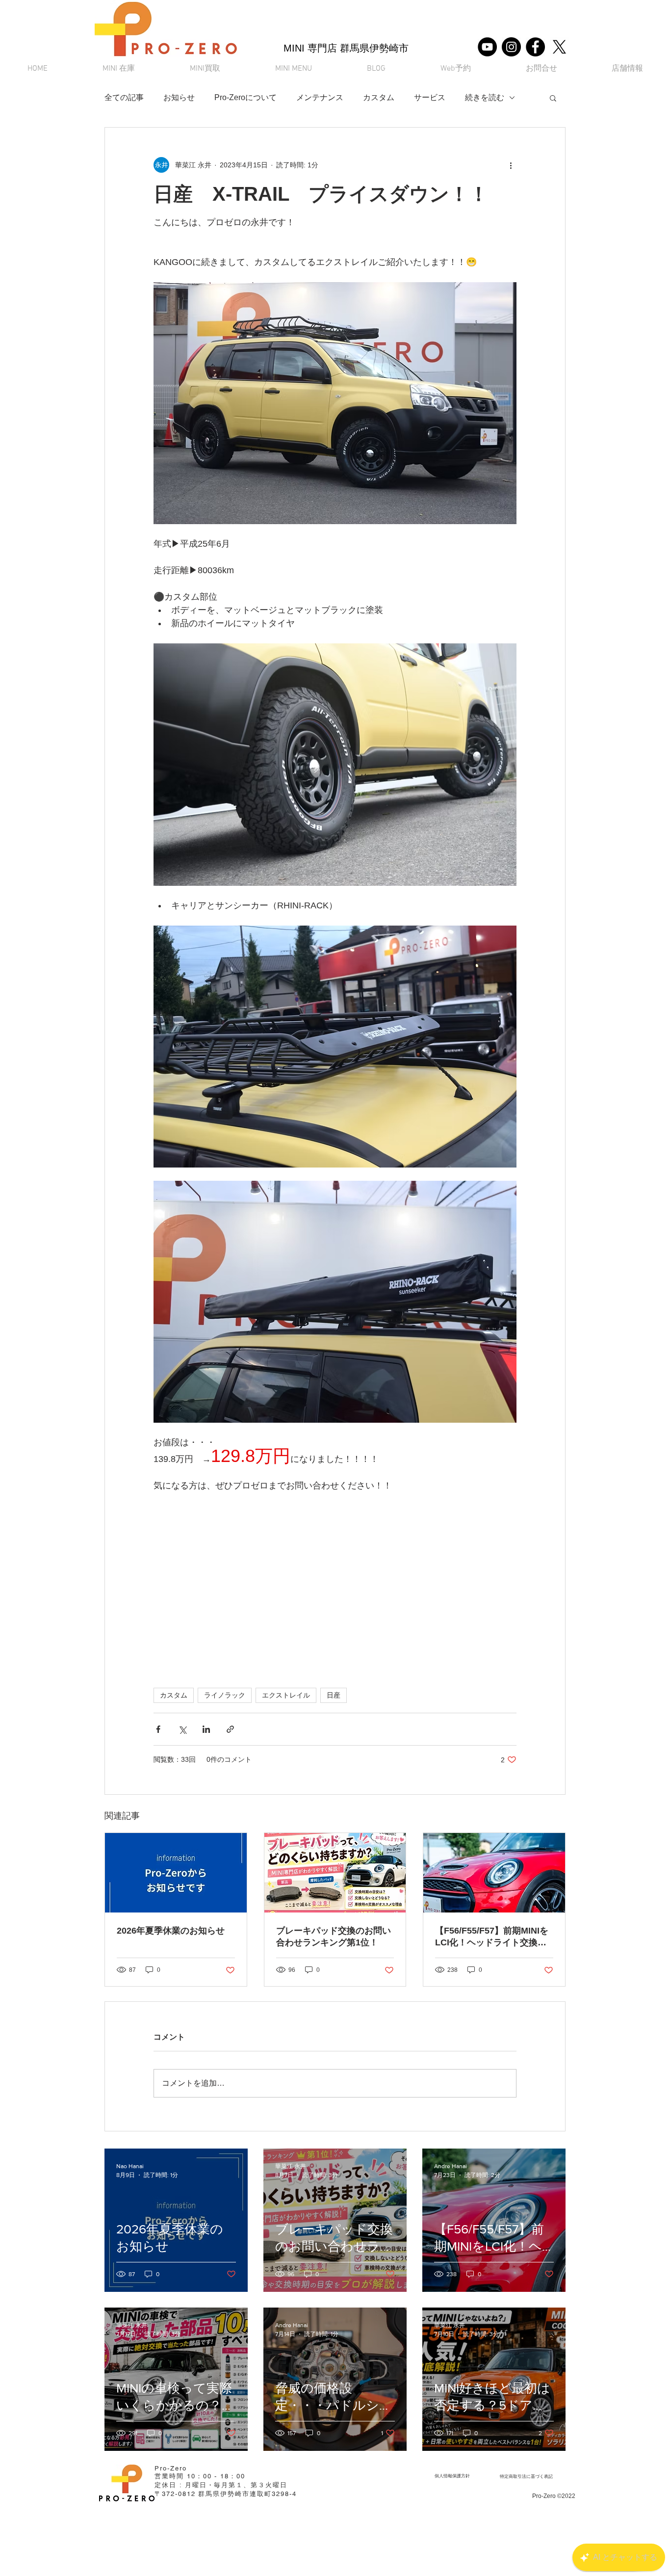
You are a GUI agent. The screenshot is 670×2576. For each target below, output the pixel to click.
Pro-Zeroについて (245, 97)
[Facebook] (535, 47)
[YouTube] (487, 47)
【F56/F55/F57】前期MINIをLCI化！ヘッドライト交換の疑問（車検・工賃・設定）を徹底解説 (492, 1937)
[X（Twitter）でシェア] (182, 1729)
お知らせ (179, 97)
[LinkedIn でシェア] (206, 1729)
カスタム (379, 97)
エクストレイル (286, 1695)
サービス (430, 97)
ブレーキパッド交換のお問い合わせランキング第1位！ (334, 1937)
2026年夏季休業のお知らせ (171, 1931)
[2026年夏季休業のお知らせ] (176, 1873)
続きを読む (485, 97)
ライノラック (225, 1695)
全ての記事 (124, 97)
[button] (294, 69)
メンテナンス (320, 97)
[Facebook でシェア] (158, 1729)
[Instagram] (511, 47)
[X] (559, 47)
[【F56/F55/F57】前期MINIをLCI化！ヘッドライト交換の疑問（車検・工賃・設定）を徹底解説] (494, 1873)
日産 (334, 1695)
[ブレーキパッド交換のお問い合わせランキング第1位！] (335, 1873)
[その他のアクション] (511, 165)
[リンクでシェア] (230, 1729)
